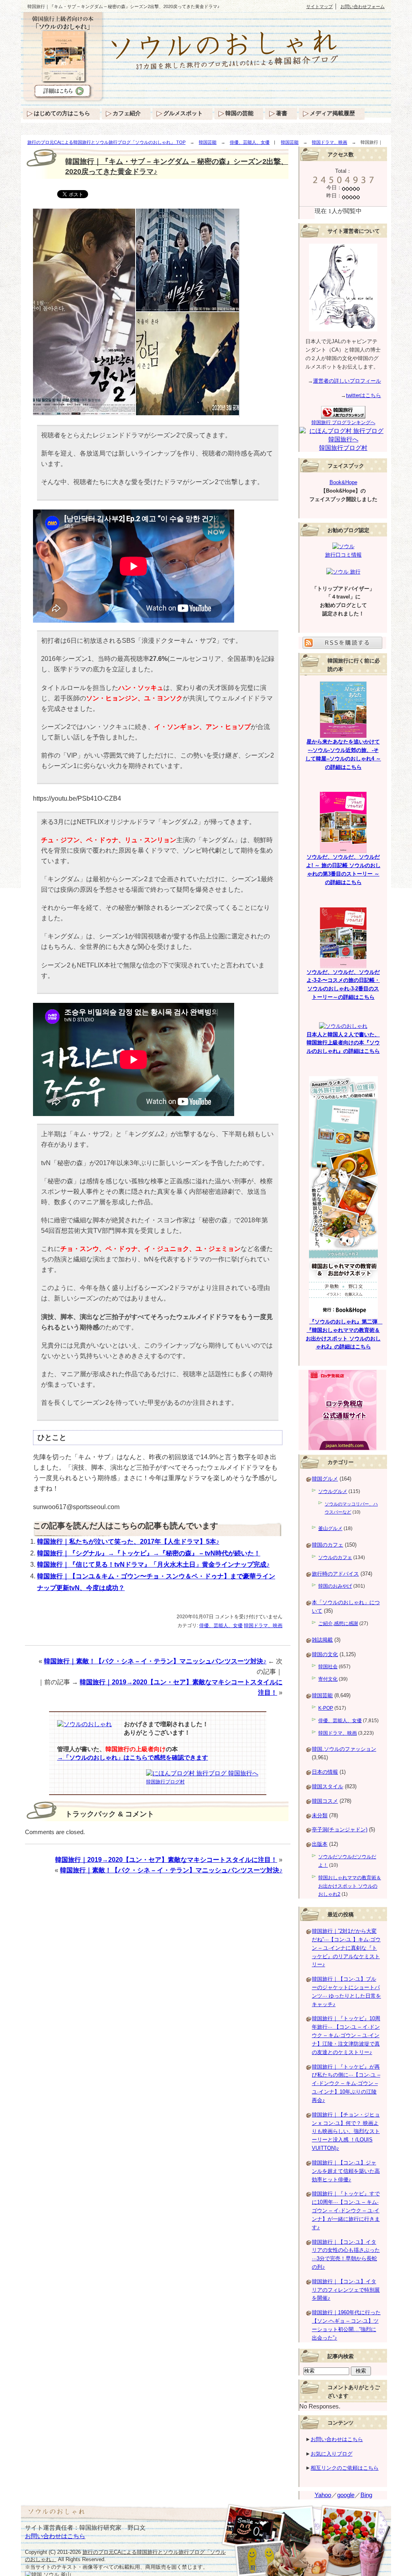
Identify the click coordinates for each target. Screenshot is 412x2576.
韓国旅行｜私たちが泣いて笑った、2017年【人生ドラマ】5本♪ (128, 1542)
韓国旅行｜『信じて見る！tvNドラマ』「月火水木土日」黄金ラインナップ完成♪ (153, 1564)
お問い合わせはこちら (337, 2439)
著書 (282, 113)
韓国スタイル (328, 1786)
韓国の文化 (325, 1654)
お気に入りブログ (332, 2454)
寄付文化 (328, 1679)
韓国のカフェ (328, 1545)
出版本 (320, 1844)
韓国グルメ (325, 1479)
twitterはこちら (364, 395)
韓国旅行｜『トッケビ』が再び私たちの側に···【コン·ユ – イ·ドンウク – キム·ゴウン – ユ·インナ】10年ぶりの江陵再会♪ (346, 2083)
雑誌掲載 (322, 1640)
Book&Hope (343, 482)
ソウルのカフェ (335, 1557)
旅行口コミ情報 (343, 555)
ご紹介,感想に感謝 (338, 1623)
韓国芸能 (208, 142)
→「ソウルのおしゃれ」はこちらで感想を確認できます (133, 1758)
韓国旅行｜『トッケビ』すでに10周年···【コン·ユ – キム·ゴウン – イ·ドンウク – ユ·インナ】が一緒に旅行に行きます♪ (346, 2210)
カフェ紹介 (127, 113)
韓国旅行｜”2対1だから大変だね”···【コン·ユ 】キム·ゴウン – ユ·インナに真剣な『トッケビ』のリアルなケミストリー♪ (346, 1948)
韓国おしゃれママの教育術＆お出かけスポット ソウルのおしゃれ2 (350, 1886)
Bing (366, 2495)
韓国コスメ (325, 1801)
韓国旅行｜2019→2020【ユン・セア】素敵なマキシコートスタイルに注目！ (166, 1860)
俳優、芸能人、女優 (250, 142)
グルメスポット (183, 113)
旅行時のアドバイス (335, 1574)
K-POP (326, 1708)
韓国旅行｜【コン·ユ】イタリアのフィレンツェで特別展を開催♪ (346, 2290)
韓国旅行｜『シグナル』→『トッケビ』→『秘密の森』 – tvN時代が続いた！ (149, 1553)
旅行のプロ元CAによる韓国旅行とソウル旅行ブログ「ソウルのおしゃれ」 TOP (106, 142)
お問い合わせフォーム (363, 6)
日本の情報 (325, 1772)
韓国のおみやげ (335, 1586)
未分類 (320, 1815)
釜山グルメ (330, 1528)
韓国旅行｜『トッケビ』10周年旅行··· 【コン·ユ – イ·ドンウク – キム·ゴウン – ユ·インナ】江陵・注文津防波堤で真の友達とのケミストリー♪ (346, 2035)
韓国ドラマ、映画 (330, 142)
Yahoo (323, 2495)
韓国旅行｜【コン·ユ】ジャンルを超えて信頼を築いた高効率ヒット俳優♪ (346, 2171)
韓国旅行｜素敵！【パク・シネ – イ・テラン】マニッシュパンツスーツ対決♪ (155, 1661)
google (346, 2495)
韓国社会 (328, 1667)
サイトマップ (319, 6)
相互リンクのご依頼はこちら (345, 2468)
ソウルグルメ (333, 1491)
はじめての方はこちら (62, 113)
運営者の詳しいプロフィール (347, 381)
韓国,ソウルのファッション (344, 1749)
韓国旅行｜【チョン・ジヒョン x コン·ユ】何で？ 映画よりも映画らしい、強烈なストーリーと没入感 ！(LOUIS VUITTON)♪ (346, 2131)
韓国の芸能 (239, 113)
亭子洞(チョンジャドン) (340, 1829)
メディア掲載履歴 (332, 113)
